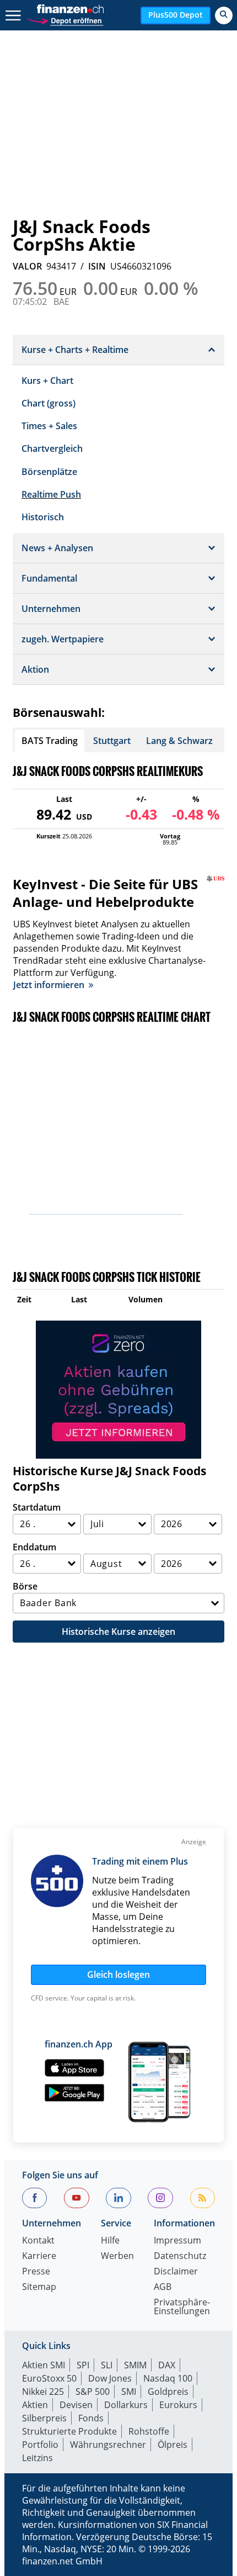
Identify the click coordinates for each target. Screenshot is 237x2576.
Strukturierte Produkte (69, 2431)
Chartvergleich (52, 448)
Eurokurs (178, 2405)
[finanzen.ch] (71, 9)
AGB (163, 2287)
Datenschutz (180, 2256)
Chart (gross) (49, 403)
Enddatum (34, 1547)
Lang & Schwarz (179, 741)
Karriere (39, 2256)
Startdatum (37, 1507)
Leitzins (37, 2458)
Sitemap (39, 2287)
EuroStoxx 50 (49, 2378)
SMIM (135, 2365)
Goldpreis (168, 2392)
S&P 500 (93, 2392)
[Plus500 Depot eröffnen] (65, 20)
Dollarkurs (126, 2405)
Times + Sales (49, 426)
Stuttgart (112, 741)
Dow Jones (110, 2378)
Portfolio (40, 2445)
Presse (36, 2272)
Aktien (35, 2405)
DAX (167, 2365)
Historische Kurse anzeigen (118, 1632)
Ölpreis (173, 2445)
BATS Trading (50, 741)
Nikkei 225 (43, 2392)
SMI (129, 2392)
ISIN (97, 266)
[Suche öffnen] (224, 15)
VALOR (27, 266)
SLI (107, 2365)
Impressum (177, 2241)
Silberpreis (44, 2418)
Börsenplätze (49, 472)
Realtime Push (51, 494)
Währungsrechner (108, 2445)
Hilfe (110, 2241)
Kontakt (38, 2241)
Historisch (43, 517)
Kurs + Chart (47, 381)
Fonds (91, 2418)
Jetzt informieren (49, 985)
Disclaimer (176, 2272)
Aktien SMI (44, 2365)
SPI (83, 2365)
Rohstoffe (149, 2431)
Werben (117, 2256)
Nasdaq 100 (168, 2378)
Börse (25, 1586)
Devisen (76, 2405)
